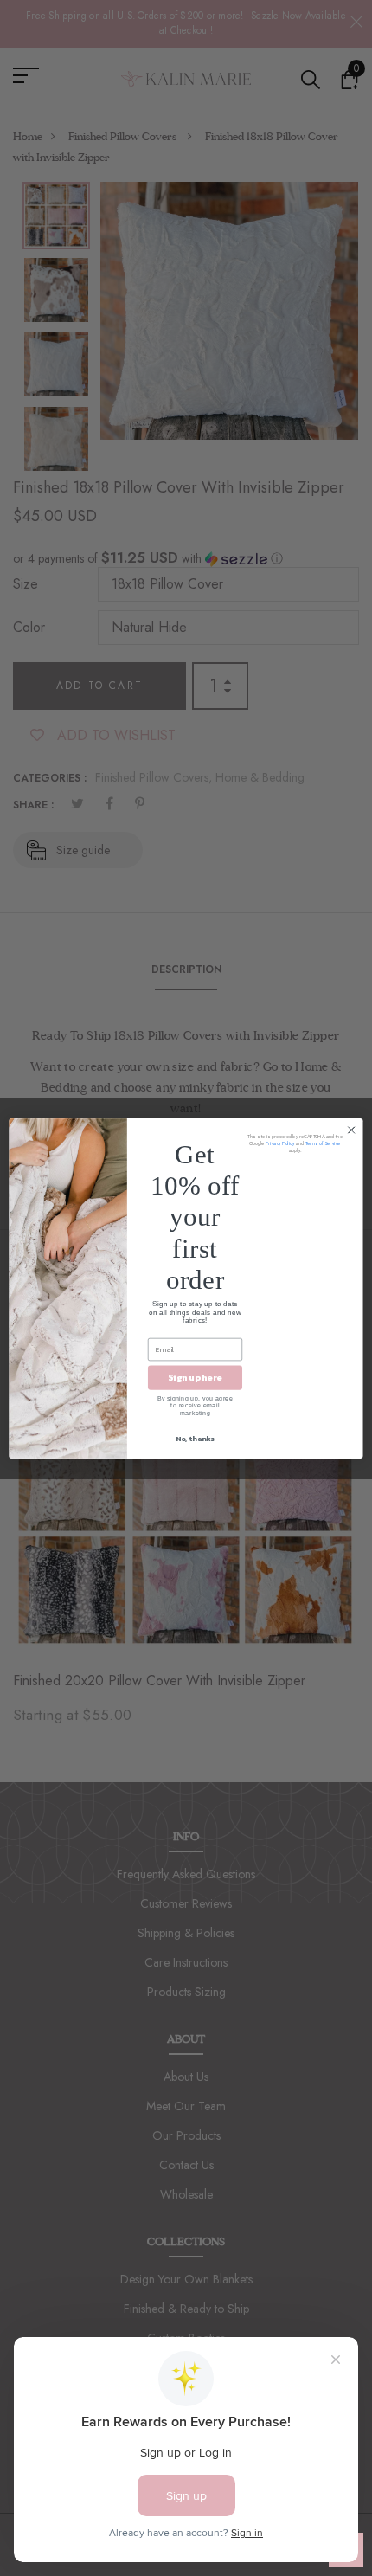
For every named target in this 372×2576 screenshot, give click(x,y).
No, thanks (195, 1438)
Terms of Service (323, 1143)
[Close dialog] (351, 1130)
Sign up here (195, 1377)
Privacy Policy (280, 1143)
